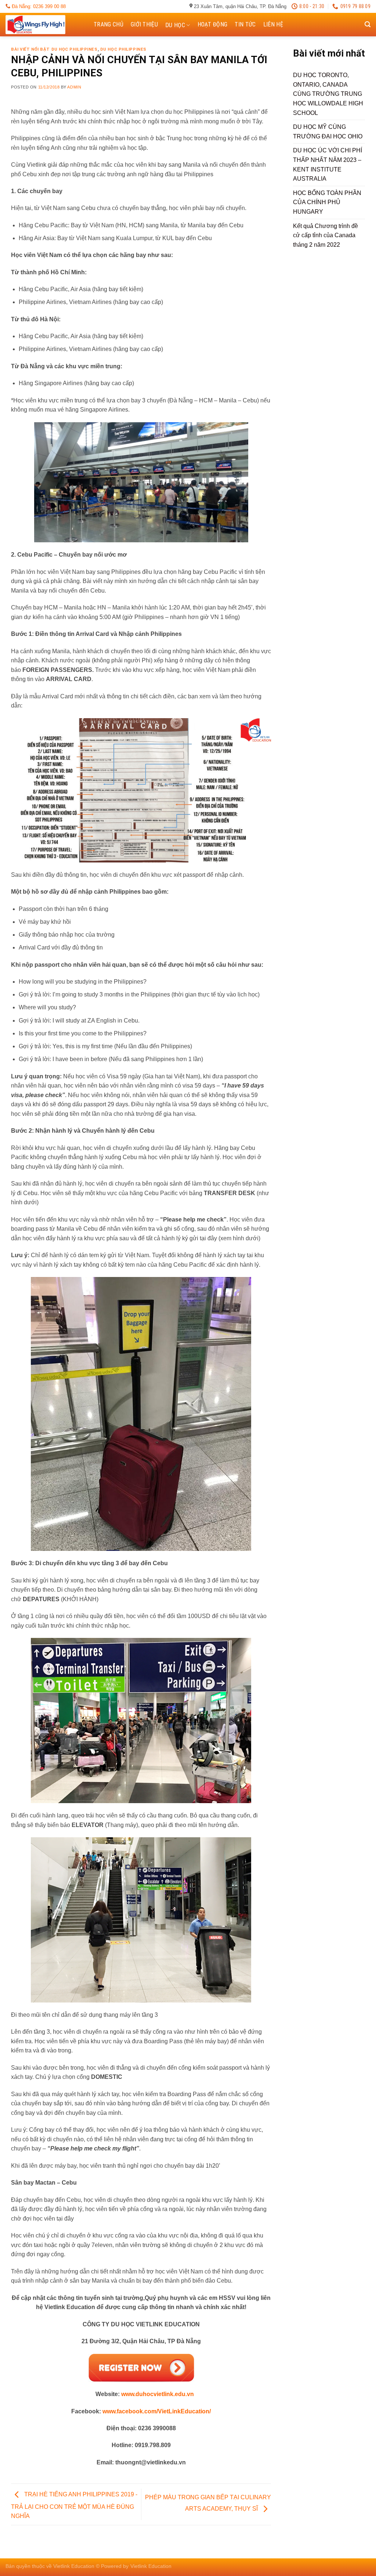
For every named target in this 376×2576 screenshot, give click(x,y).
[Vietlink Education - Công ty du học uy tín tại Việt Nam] (42, 25)
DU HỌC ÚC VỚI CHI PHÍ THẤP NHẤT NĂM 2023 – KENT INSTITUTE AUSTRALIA (328, 164)
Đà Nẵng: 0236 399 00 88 (38, 6)
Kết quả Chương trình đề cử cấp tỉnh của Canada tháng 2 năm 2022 (326, 235)
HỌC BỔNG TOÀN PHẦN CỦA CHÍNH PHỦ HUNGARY (327, 202)
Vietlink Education (151, 2566)
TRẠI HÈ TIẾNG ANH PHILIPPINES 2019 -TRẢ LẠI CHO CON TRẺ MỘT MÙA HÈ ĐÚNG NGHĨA (74, 2506)
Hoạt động (213, 24)
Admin (74, 87)
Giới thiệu (144, 24)
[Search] (368, 24)
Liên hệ (273, 24)
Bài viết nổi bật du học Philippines (54, 49)
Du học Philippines (123, 49)
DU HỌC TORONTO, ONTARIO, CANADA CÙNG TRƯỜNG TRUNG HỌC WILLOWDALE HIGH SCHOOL (328, 94)
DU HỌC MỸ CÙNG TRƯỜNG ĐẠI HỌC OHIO (328, 132)
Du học (175, 25)
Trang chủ (109, 24)
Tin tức (245, 24)
